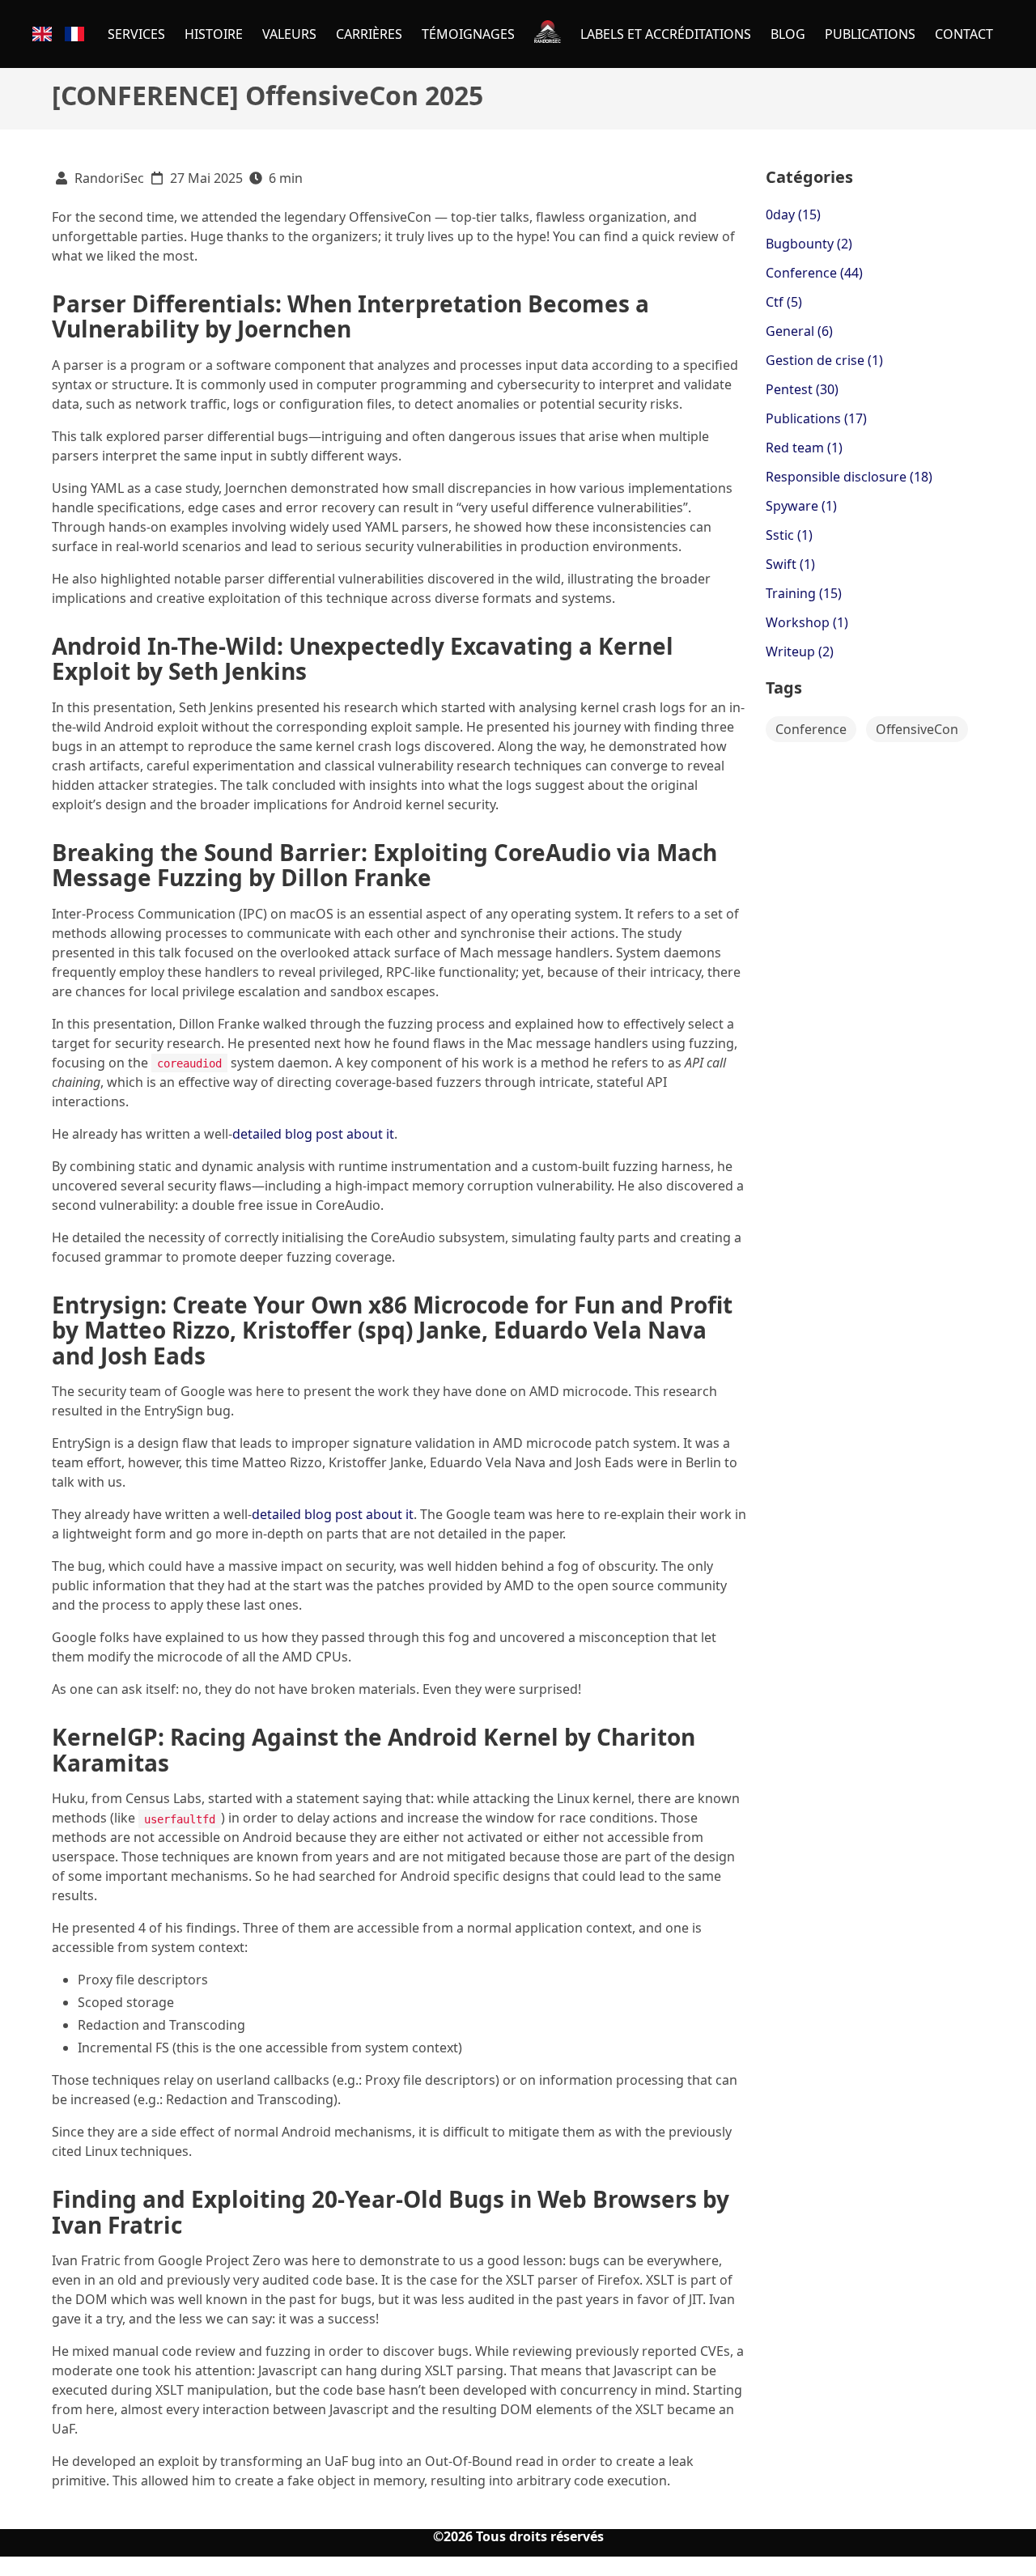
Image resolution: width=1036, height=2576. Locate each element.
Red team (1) (804, 448)
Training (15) (804, 593)
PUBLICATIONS (870, 34)
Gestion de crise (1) (824, 360)
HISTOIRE (214, 34)
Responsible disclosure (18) (849, 477)
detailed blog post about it (313, 1134)
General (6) (799, 331)
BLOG (788, 34)
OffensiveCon (917, 729)
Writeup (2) (800, 651)
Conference (811, 729)
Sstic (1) (789, 535)
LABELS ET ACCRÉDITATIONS (666, 34)
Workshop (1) (807, 622)
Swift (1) (790, 564)
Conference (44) (814, 273)
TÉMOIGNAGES (468, 34)
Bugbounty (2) (809, 244)
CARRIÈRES (369, 34)
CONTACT (964, 34)
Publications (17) (816, 418)
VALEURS (289, 34)
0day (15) (793, 214)
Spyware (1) (801, 506)
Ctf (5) (784, 302)
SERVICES (136, 34)
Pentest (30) (802, 389)
